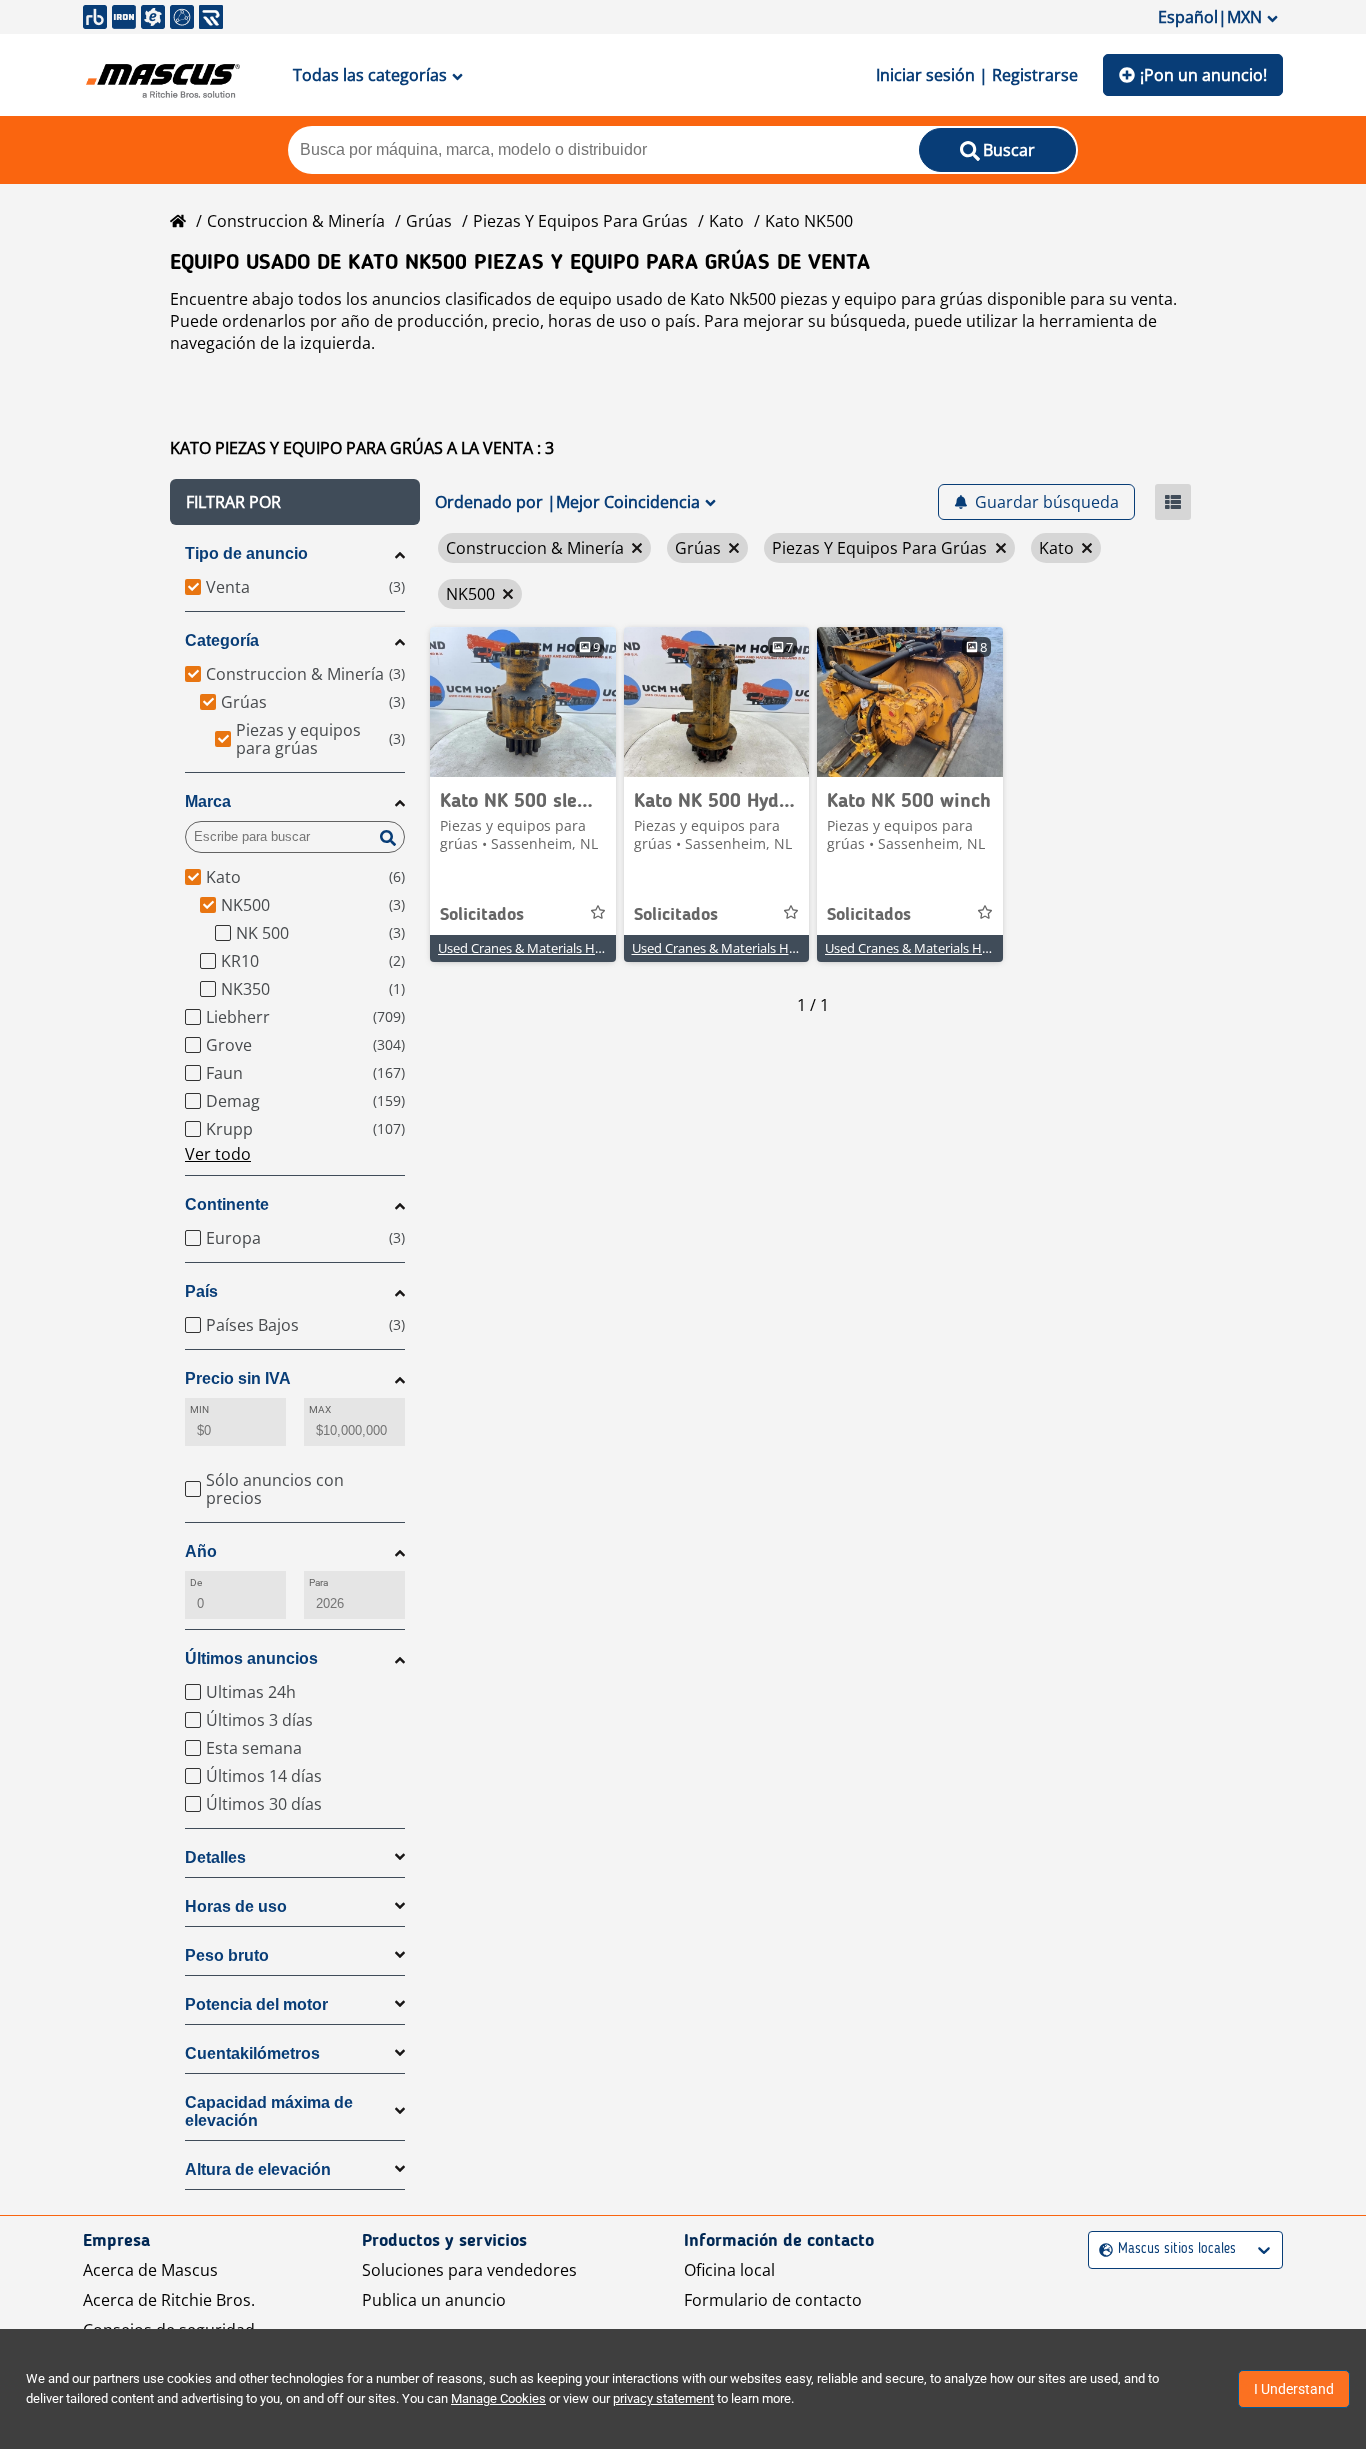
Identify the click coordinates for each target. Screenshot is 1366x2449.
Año (201, 1551)
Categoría (222, 640)
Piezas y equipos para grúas (580, 221)
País (201, 1291)
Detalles (215, 1857)
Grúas (429, 221)
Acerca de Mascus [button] (150, 2270)
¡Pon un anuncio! (1203, 75)
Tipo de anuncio (246, 553)
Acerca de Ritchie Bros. (169, 2300)
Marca (208, 801)
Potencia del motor (256, 2004)
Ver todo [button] (218, 1154)
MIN (199, 1409)
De (196, 1582)
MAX (320, 1409)
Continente (227, 1204)
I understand (1294, 2389)
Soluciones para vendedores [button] (469, 2270)
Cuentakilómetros (252, 2053)
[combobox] (1101, 2249)
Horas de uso (236, 1906)
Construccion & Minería (296, 221)
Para (318, 1582)
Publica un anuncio (434, 2300)
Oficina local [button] (729, 2270)
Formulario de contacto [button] (773, 2300)
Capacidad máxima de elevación (269, 2111)
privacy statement (663, 2398)
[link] (523, 702)
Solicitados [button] (482, 915)
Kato (726, 221)
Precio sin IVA (238, 1378)
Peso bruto (227, 1955)
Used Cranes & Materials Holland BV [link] (544, 948)
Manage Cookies (498, 2398)
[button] (295, 502)
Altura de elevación (258, 2169)
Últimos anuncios (251, 1658)
